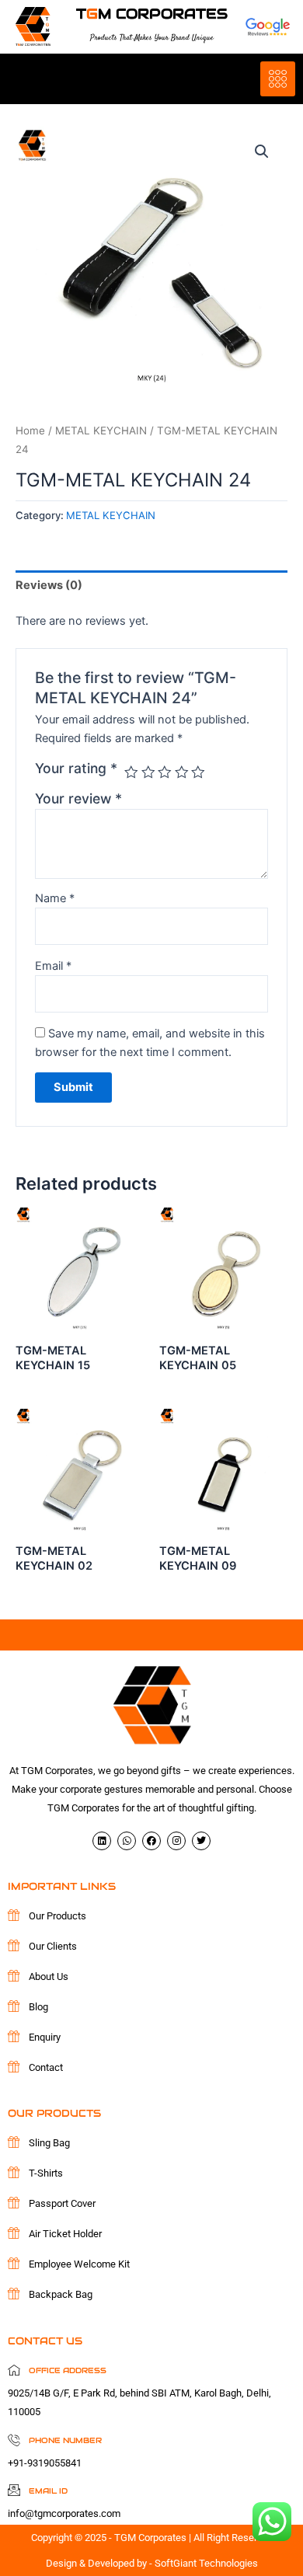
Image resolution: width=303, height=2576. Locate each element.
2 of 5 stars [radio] (148, 772)
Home (30, 430)
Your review (78, 798)
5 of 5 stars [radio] (198, 772)
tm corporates (152, 14)
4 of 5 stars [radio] (182, 772)
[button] (262, 152)
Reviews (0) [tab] (49, 585)
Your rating (76, 768)
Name (55, 898)
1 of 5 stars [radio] (131, 772)
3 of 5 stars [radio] (165, 772)
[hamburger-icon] (278, 79)
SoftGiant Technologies (206, 2563)
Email (53, 966)
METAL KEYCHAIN (101, 430)
